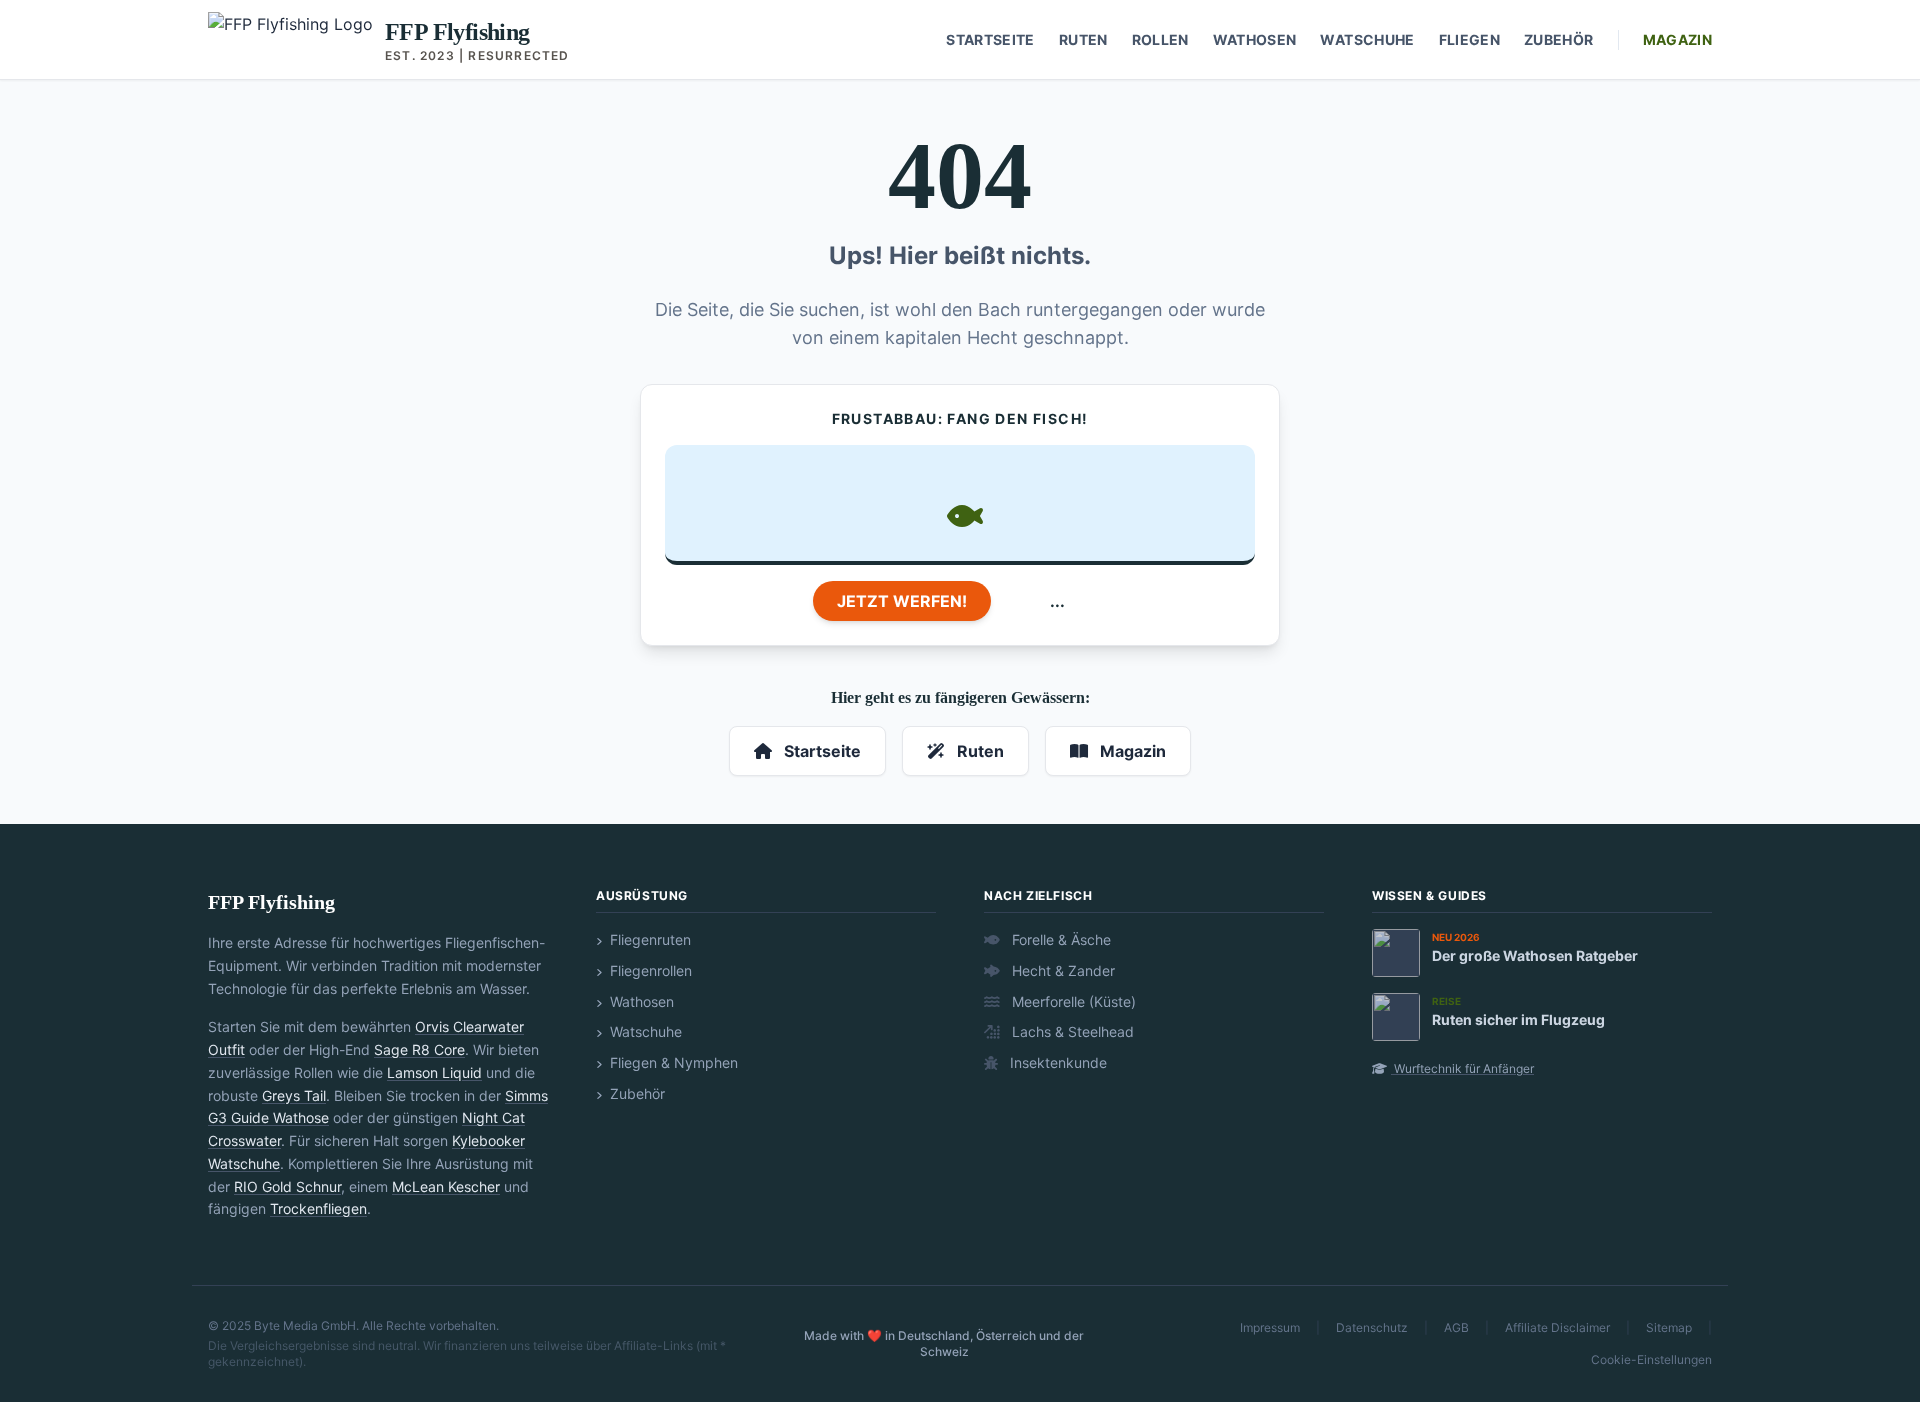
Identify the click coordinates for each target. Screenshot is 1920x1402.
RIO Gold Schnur (287, 1186)
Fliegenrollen (649, 970)
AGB (1456, 1327)
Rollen (1160, 39)
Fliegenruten (648, 939)
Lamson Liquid (434, 1072)
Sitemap (1669, 1327)
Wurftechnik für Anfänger (1462, 1068)
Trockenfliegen (318, 1208)
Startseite (990, 39)
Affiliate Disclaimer (1557, 1327)
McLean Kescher (446, 1186)
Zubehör (1558, 39)
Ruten (1083, 39)
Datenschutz (1372, 1327)
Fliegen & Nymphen (672, 1062)
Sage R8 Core (419, 1049)
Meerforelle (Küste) (1072, 1001)
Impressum (1270, 1327)
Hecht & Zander (1061, 970)
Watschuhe (1367, 39)
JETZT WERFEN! (902, 601)
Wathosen (1255, 39)
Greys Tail (294, 1095)
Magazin (1677, 39)
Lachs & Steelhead (1071, 1031)
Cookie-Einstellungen (1651, 1359)
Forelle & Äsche (1059, 939)
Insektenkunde (1056, 1062)
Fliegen (1469, 39)
